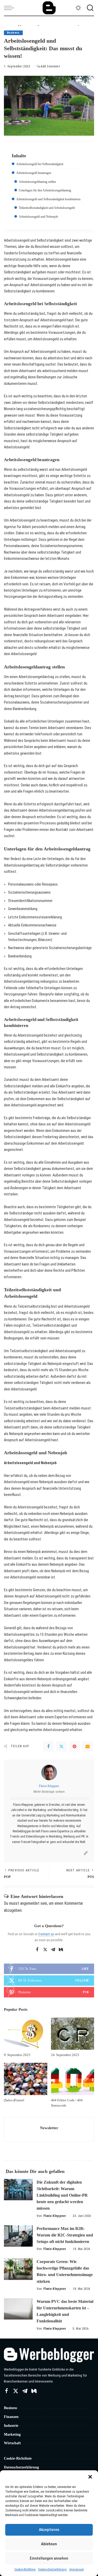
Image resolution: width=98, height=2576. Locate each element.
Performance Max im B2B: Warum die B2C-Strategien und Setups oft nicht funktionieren (65, 2235)
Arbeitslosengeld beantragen (34, 173)
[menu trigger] (10, 8)
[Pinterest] (74, 1746)
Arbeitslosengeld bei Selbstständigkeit (40, 164)
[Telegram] (53, 1950)
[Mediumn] (61, 1950)
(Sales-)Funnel (14, 2100)
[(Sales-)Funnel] (26, 2079)
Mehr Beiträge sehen (49, 1792)
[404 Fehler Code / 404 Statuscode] (73, 2079)
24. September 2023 (65, 2055)
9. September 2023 (17, 2055)
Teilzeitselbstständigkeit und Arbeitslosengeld (47, 208)
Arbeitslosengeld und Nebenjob (38, 217)
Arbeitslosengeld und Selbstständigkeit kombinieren (48, 199)
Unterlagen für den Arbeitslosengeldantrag (45, 190)
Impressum (77, 2569)
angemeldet (30, 1903)
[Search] (89, 8)
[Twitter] (61, 1746)
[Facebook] (48, 1746)
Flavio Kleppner (49, 1786)
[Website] (86, 1853)
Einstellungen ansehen (49, 2558)
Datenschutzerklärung (52, 2569)
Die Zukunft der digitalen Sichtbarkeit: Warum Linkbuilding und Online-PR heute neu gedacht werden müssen (62, 2195)
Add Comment (50, 66)
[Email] (88, 1746)
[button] (90, 2477)
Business (13, 33)
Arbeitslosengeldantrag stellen (37, 182)
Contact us (46, 1934)
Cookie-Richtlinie (25, 2569)
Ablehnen (49, 2544)
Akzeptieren (49, 2530)
